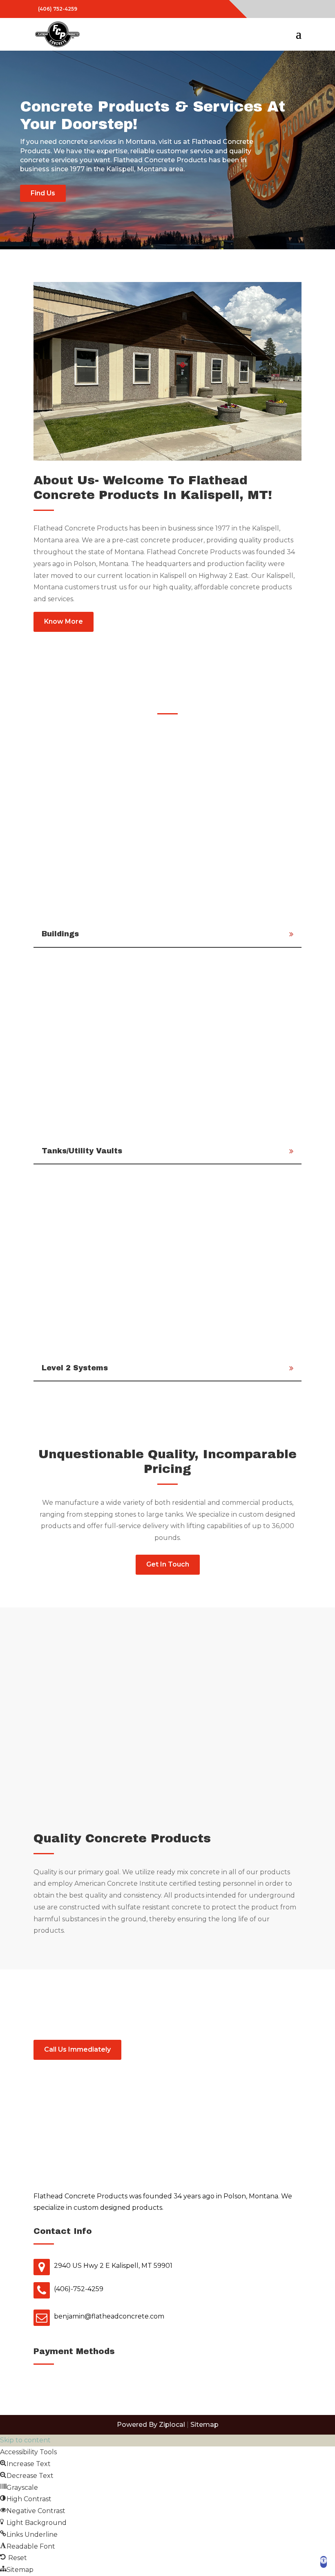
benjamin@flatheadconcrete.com (109, 2316)
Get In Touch (168, 1564)
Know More (64, 621)
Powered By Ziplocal (151, 2425)
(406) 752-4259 (58, 9)
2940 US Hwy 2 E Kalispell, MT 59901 (113, 2266)
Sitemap (204, 2425)
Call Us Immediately (77, 2049)
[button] (324, 2562)
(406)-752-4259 (79, 2289)
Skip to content (25, 2440)
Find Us (43, 193)
